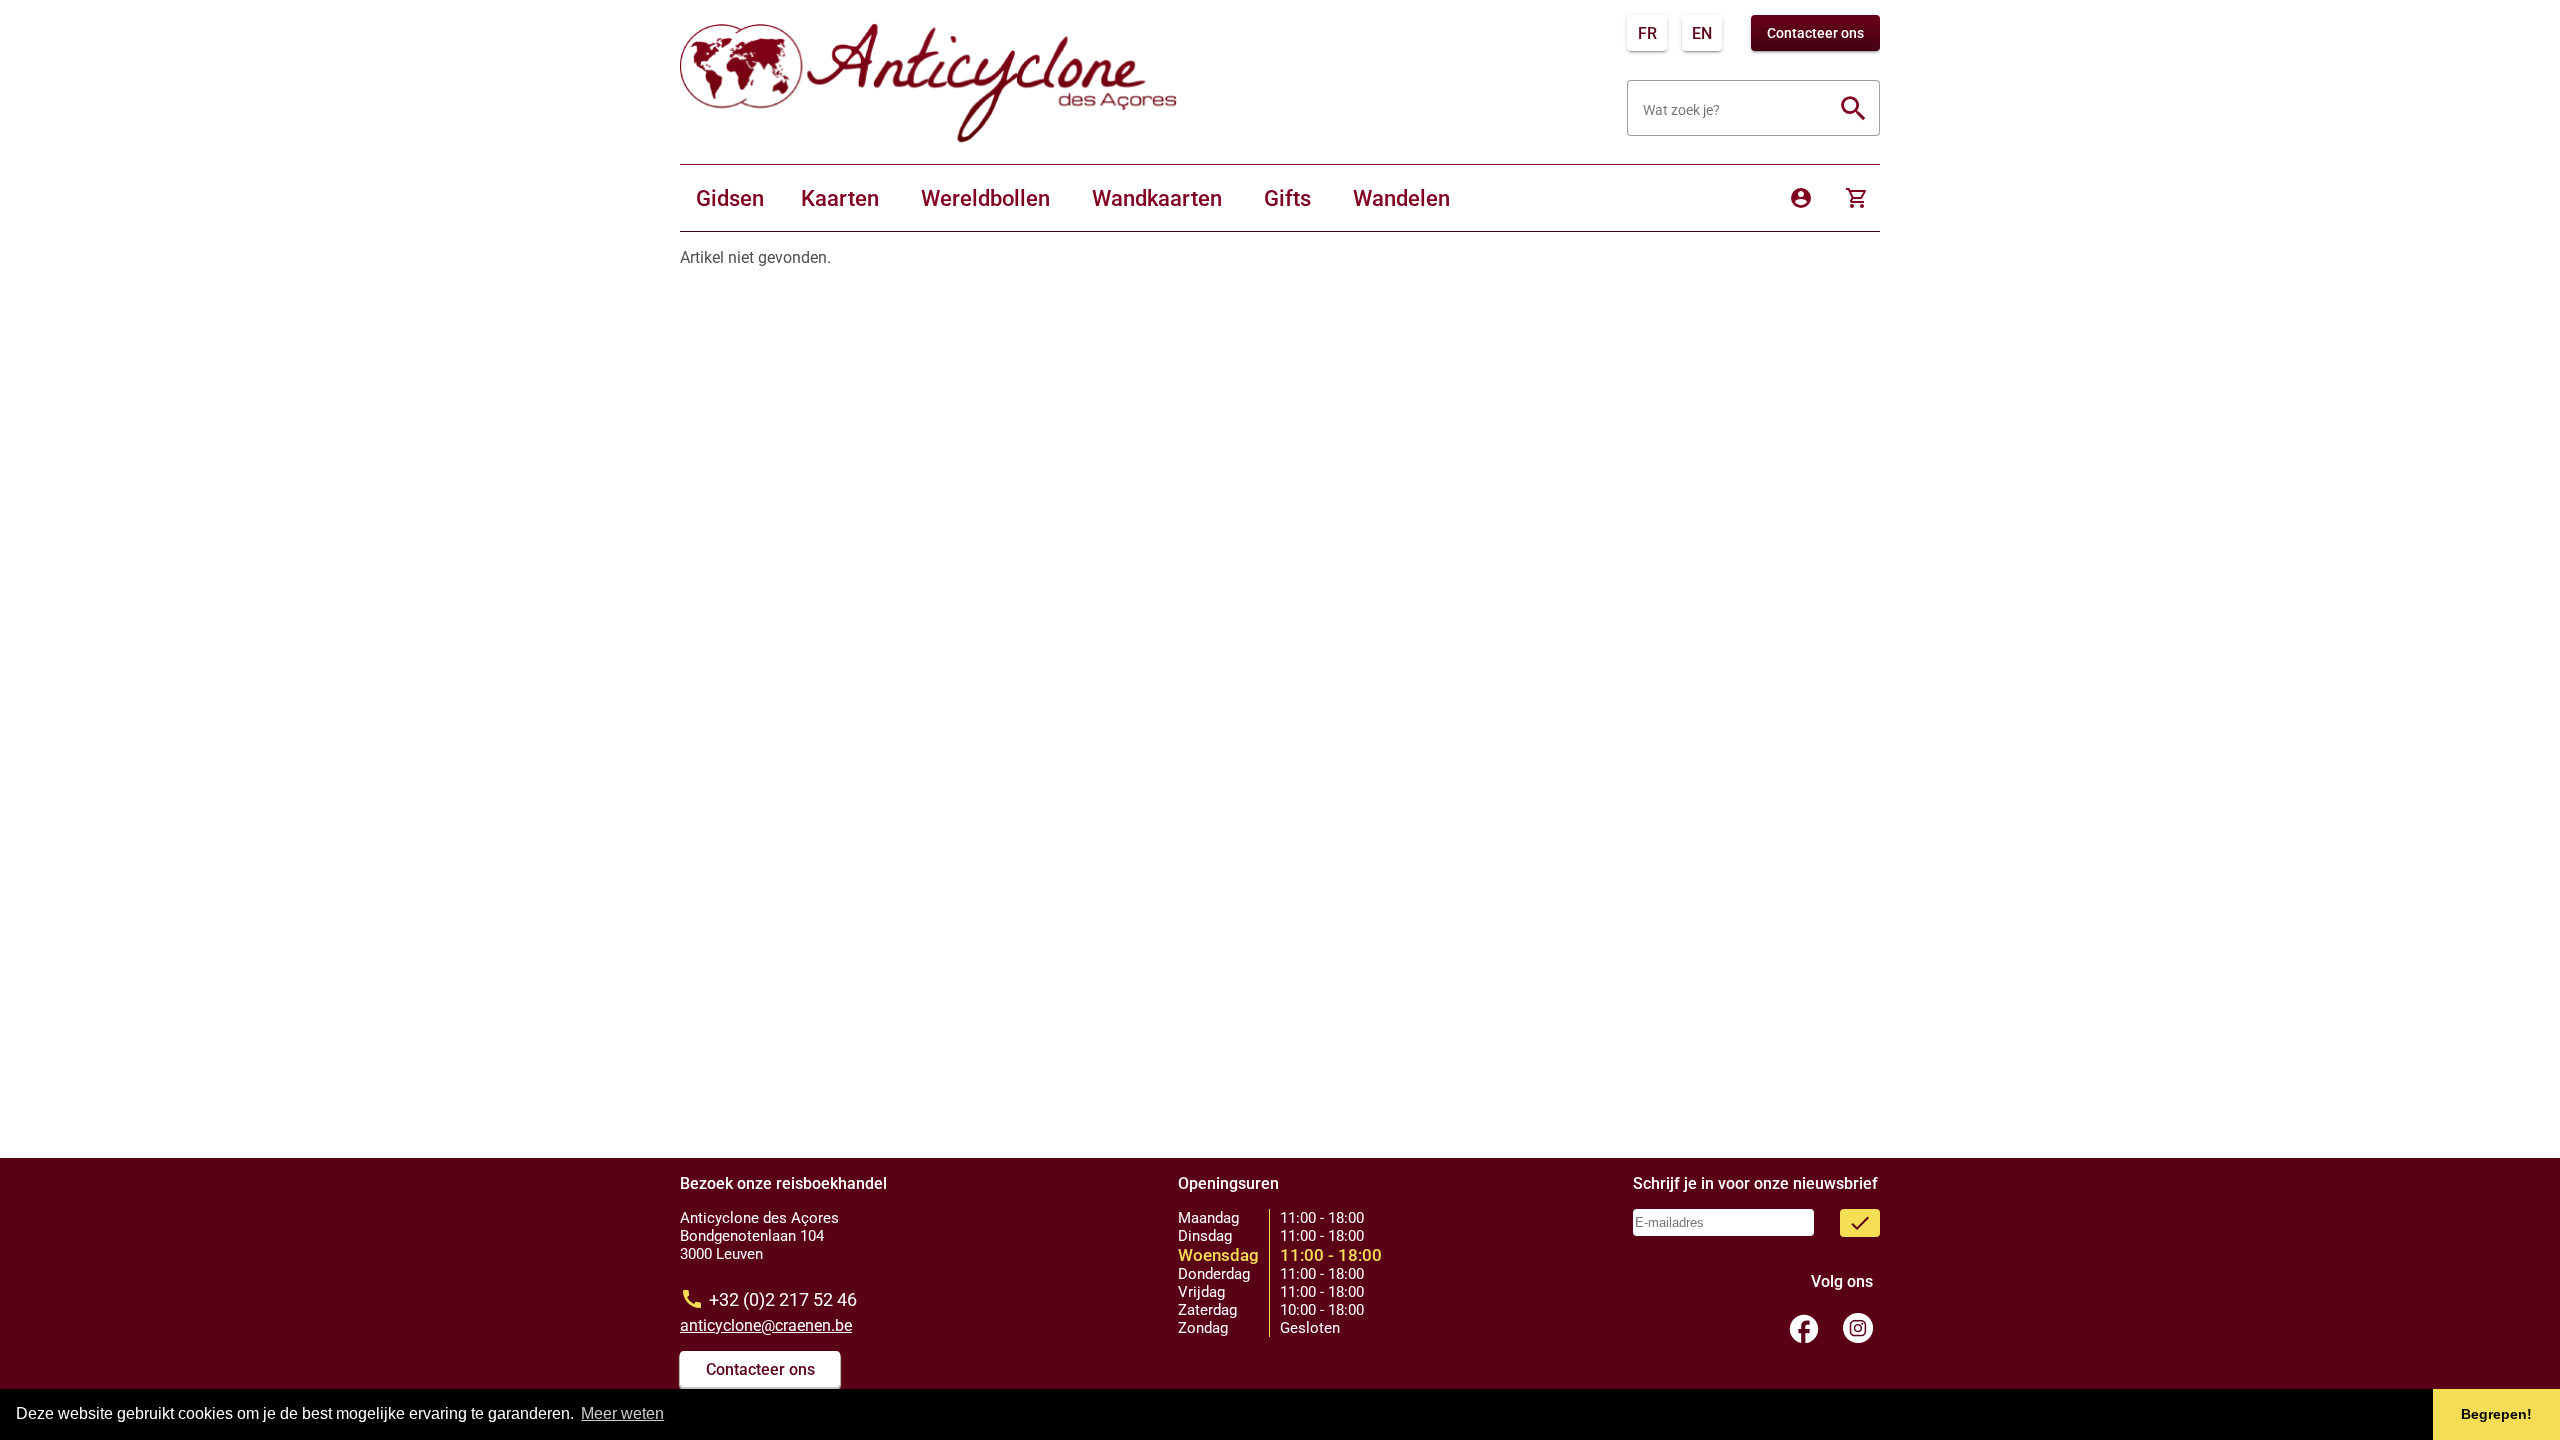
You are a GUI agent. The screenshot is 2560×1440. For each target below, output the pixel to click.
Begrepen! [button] (2496, 1414)
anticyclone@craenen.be (766, 1325)
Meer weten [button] (622, 1413)
